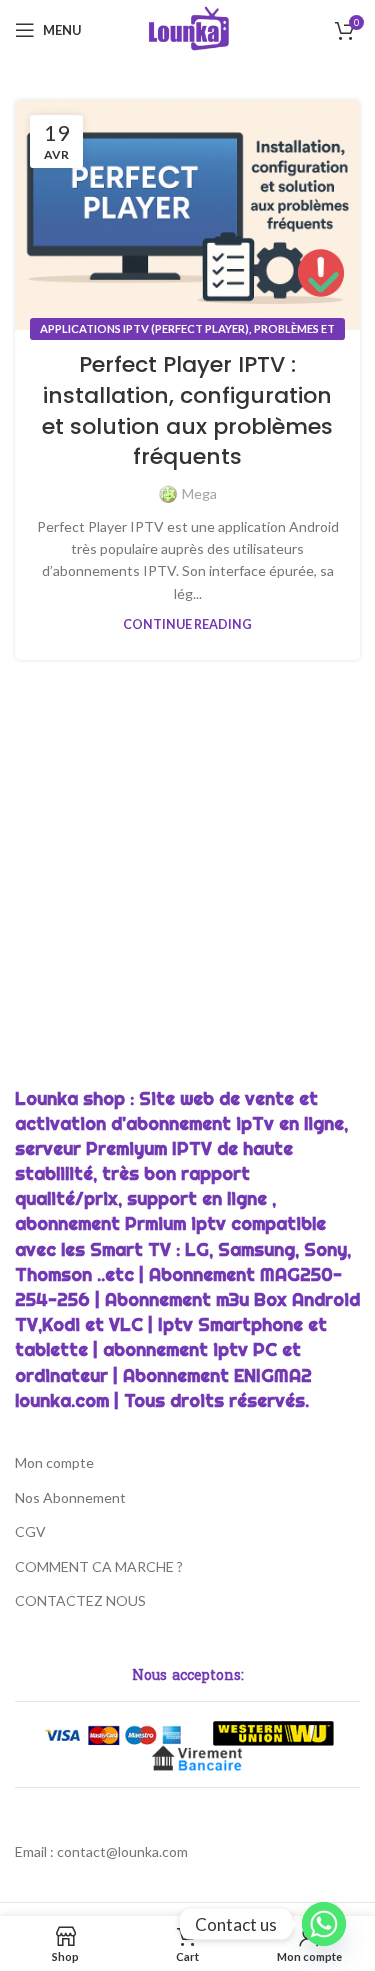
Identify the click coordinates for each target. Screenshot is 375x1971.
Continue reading (187, 624)
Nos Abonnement (70, 1497)
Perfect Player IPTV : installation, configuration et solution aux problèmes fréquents (187, 410)
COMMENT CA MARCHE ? (99, 1566)
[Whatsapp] (324, 1924)
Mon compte (54, 1462)
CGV (30, 1531)
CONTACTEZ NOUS (80, 1600)
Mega (199, 493)
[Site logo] (187, 28)
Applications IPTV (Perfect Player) (144, 328)
